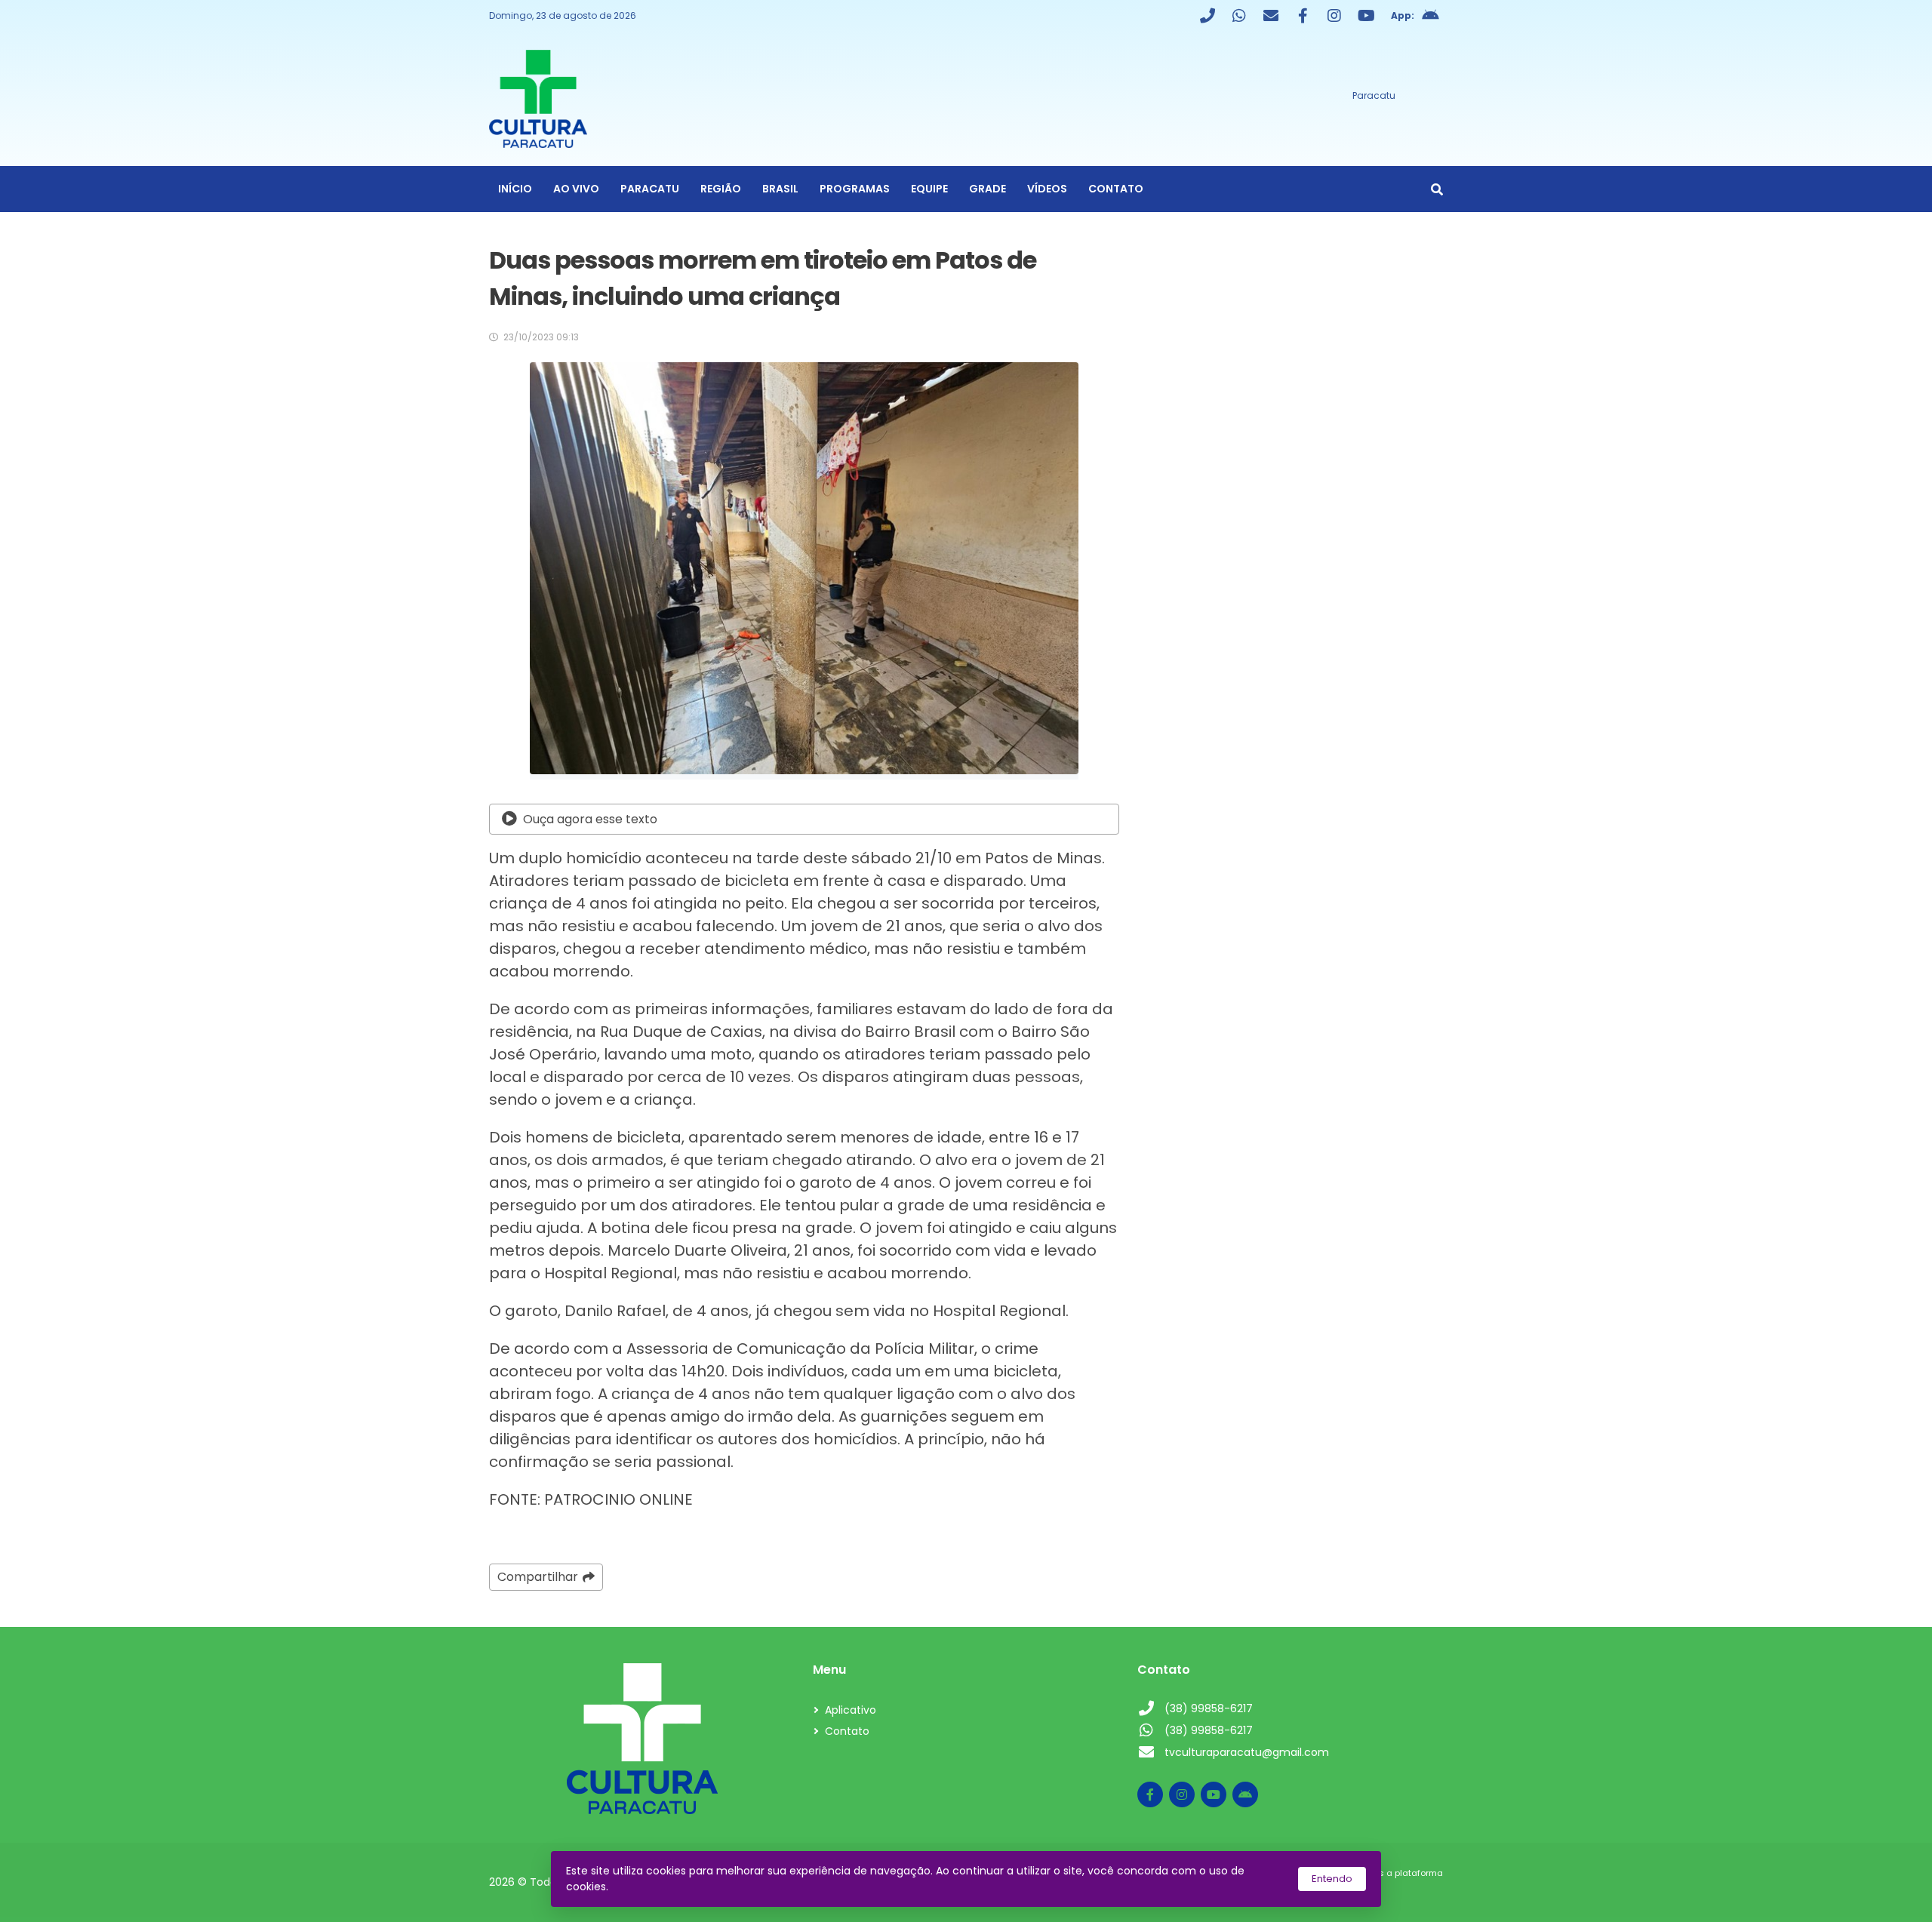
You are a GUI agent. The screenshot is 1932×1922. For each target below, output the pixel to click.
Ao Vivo (576, 189)
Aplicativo (851, 1710)
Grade (988, 189)
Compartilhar (538, 1577)
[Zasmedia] (1405, 1891)
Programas (855, 189)
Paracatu (650, 189)
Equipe (929, 189)
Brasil (780, 189)
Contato (1116, 189)
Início (515, 189)
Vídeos (1047, 189)
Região (721, 189)
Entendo (1332, 1879)
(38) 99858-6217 (1209, 1708)
